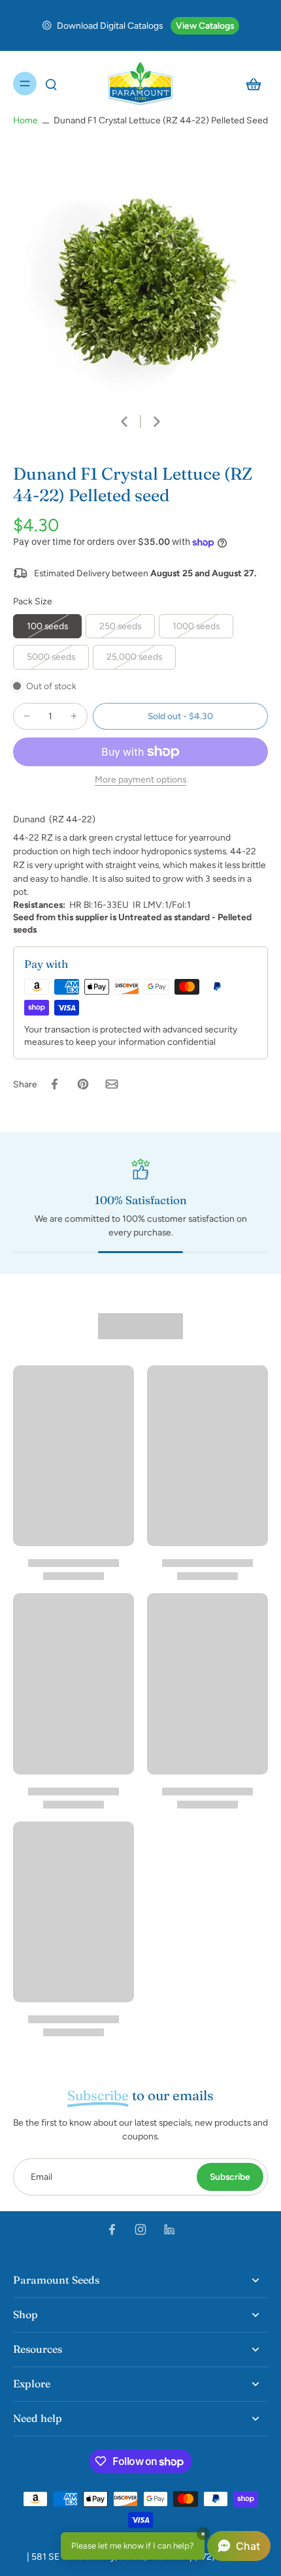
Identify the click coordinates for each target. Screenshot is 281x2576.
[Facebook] (112, 2229)
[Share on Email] (112, 1084)
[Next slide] (157, 422)
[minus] (27, 716)
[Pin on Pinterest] (83, 1084)
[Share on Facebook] (54, 1084)
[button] (180, 717)
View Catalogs (205, 25)
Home (25, 120)
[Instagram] (140, 2229)
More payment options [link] (140, 780)
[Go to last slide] (124, 422)
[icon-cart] (254, 84)
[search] (51, 84)
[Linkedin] (169, 2229)
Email (41, 2177)
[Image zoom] (140, 273)
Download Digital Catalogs (110, 25)
